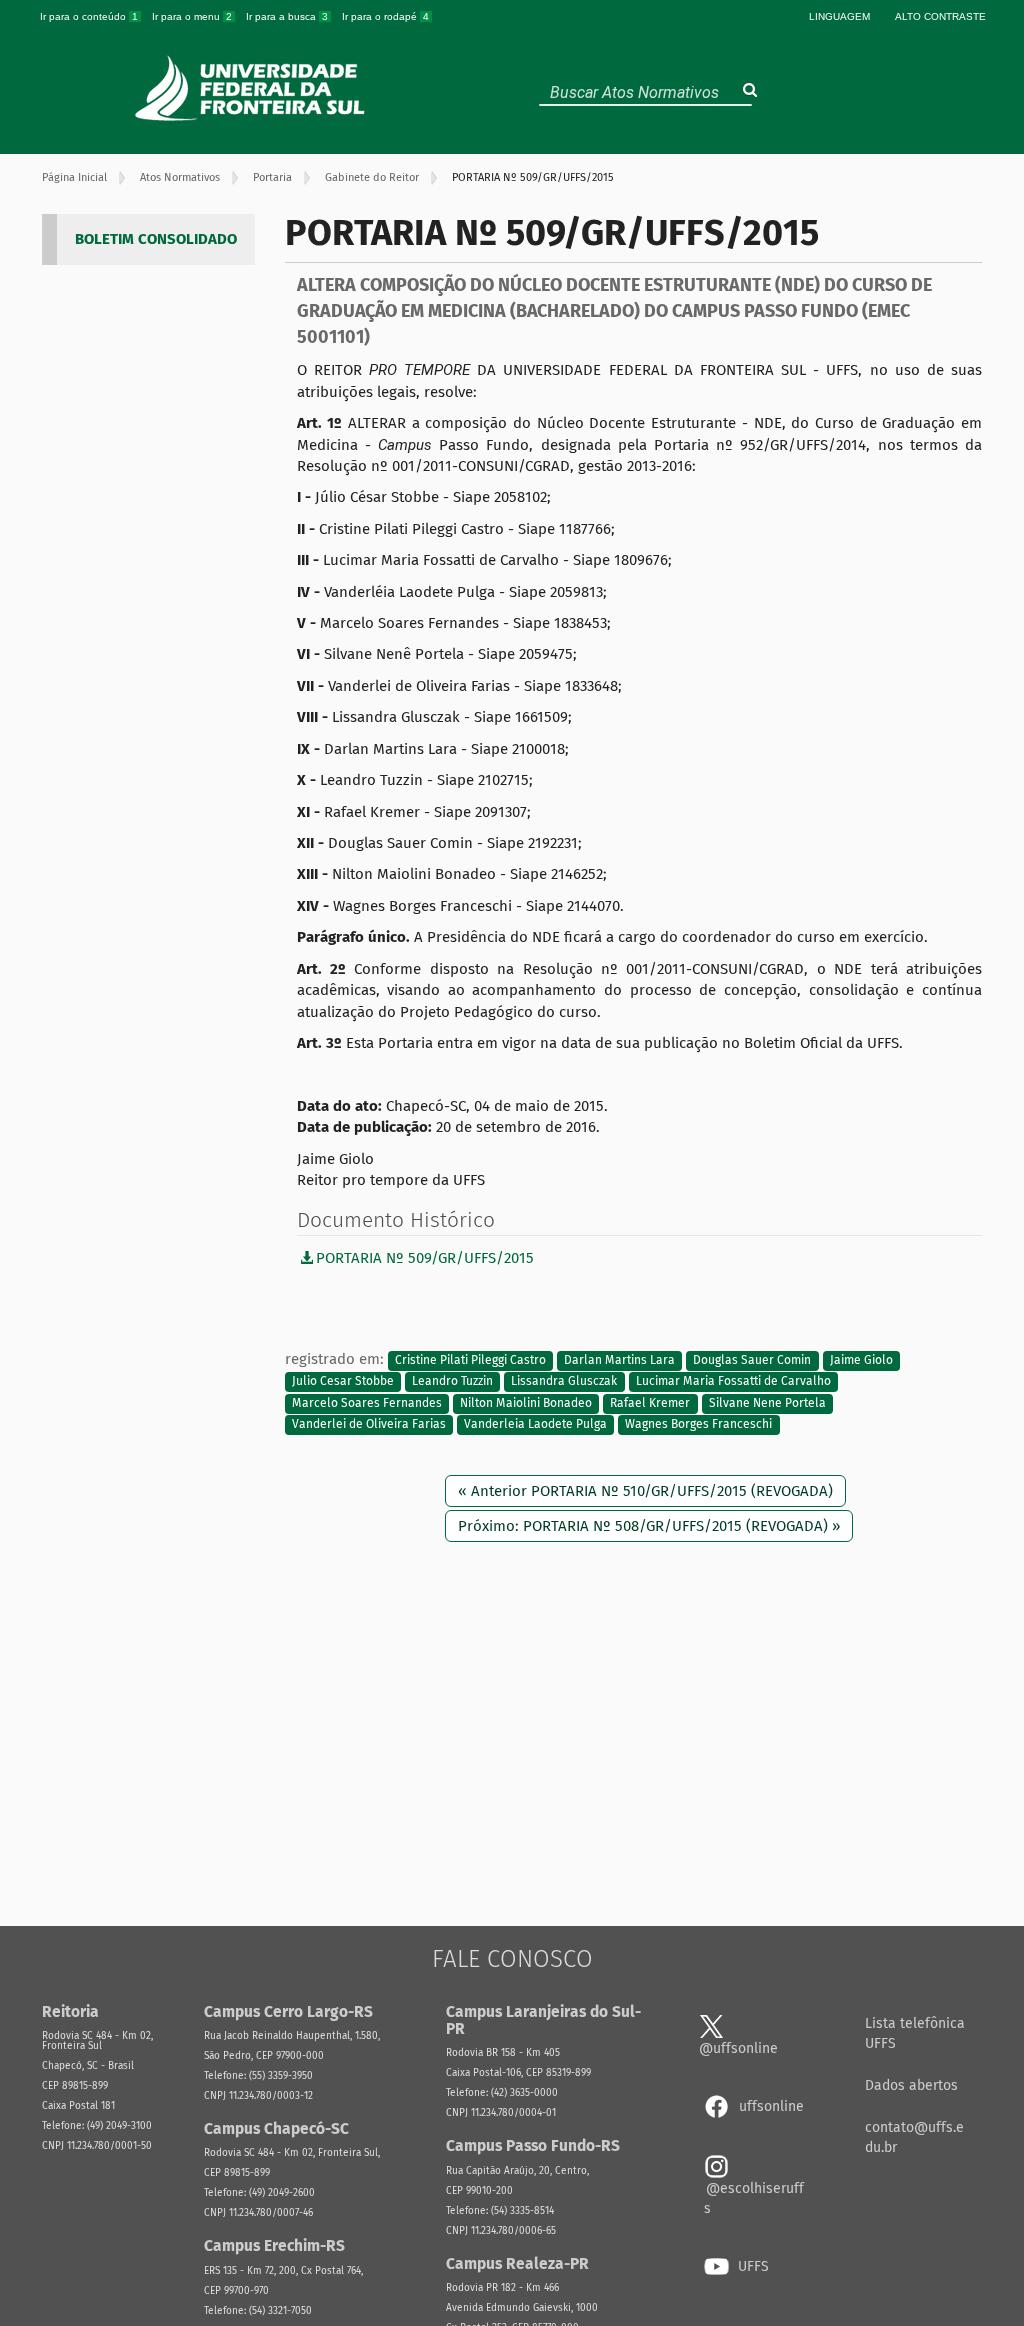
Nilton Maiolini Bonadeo (526, 1403)
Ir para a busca (287, 16)
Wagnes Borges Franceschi (698, 1425)
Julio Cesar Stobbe (343, 1382)
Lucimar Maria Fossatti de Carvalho (733, 1382)
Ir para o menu (192, 16)
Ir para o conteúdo (89, 16)
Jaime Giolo (861, 1360)
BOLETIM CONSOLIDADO (156, 239)
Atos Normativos (180, 177)
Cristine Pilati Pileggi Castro (470, 1360)
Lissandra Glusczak (564, 1382)
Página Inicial (74, 177)
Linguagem (839, 16)
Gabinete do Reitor (372, 177)
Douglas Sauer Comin (752, 1360)
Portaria (272, 177)
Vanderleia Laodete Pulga (535, 1425)
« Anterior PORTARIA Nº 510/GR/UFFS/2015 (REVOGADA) (645, 1491)
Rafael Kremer (650, 1403)
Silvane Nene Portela (767, 1403)
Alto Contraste (940, 16)
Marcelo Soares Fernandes (367, 1403)
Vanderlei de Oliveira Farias (369, 1425)
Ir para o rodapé (385, 16)
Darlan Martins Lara (619, 1360)
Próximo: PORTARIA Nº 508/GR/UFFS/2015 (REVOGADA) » (649, 1526)
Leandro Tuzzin (452, 1382)
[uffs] (252, 88)
